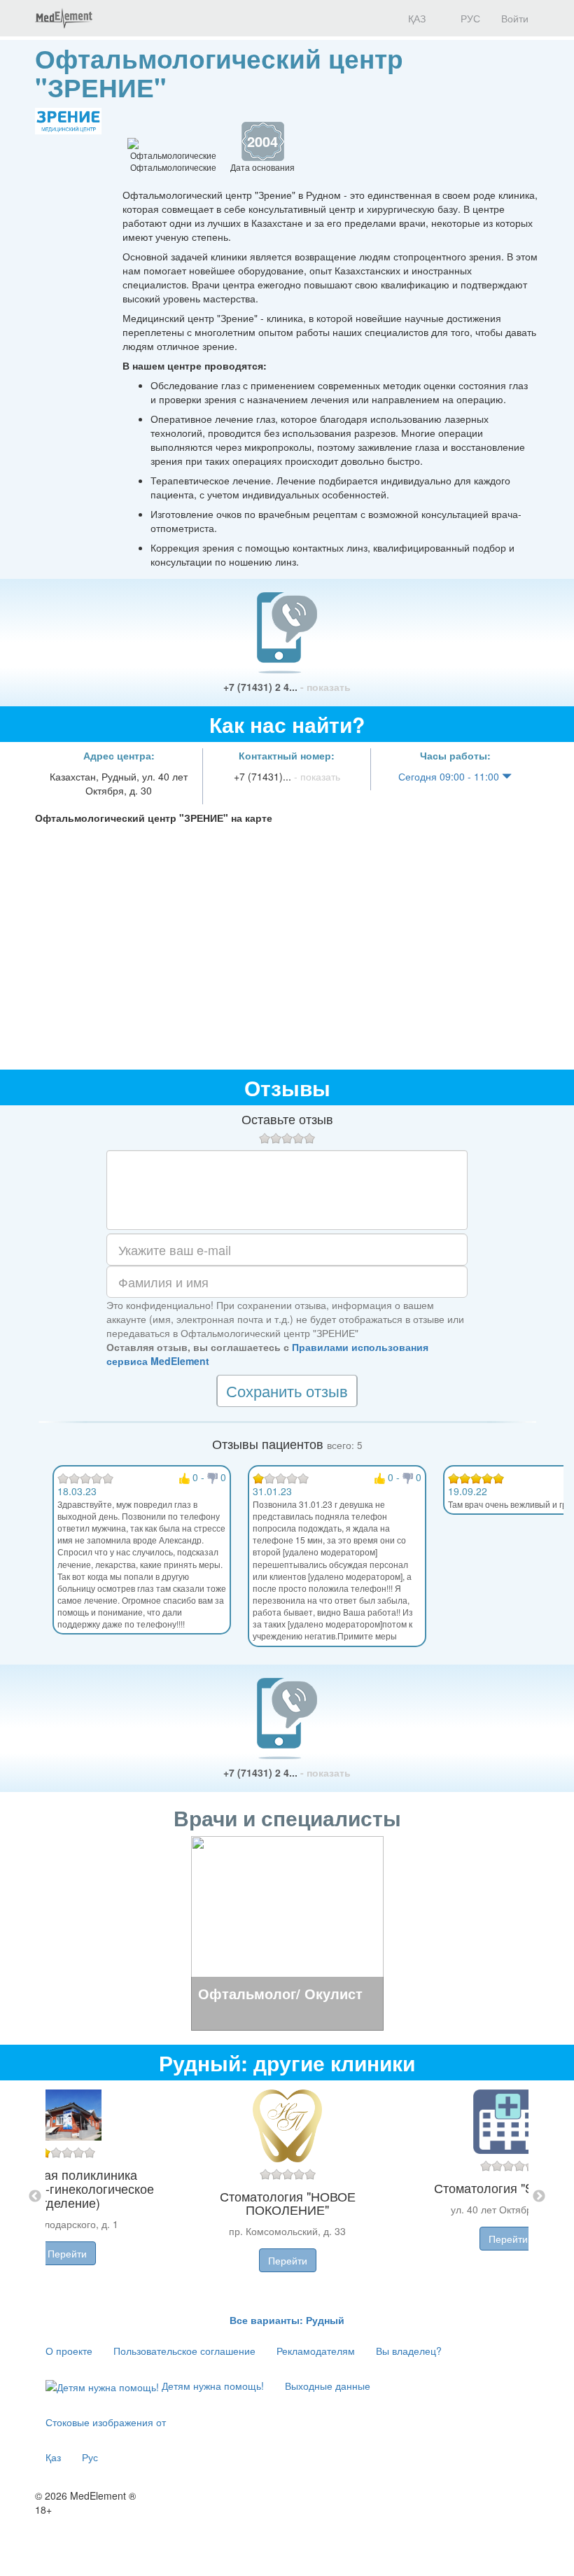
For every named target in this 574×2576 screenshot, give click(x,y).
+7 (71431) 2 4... (287, 687)
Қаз (53, 2457)
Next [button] (539, 2197)
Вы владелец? (409, 2351)
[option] (287, 2197)
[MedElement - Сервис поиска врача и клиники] (64, 18)
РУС (469, 18)
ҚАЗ (415, 18)
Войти (515, 18)
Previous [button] (35, 2197)
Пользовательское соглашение (184, 2351)
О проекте (69, 2351)
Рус (90, 2457)
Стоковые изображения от (106, 2422)
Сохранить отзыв (287, 1391)
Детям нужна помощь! (211, 2386)
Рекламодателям (316, 2351)
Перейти (67, 2253)
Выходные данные (328, 2386)
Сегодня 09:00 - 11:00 (450, 776)
